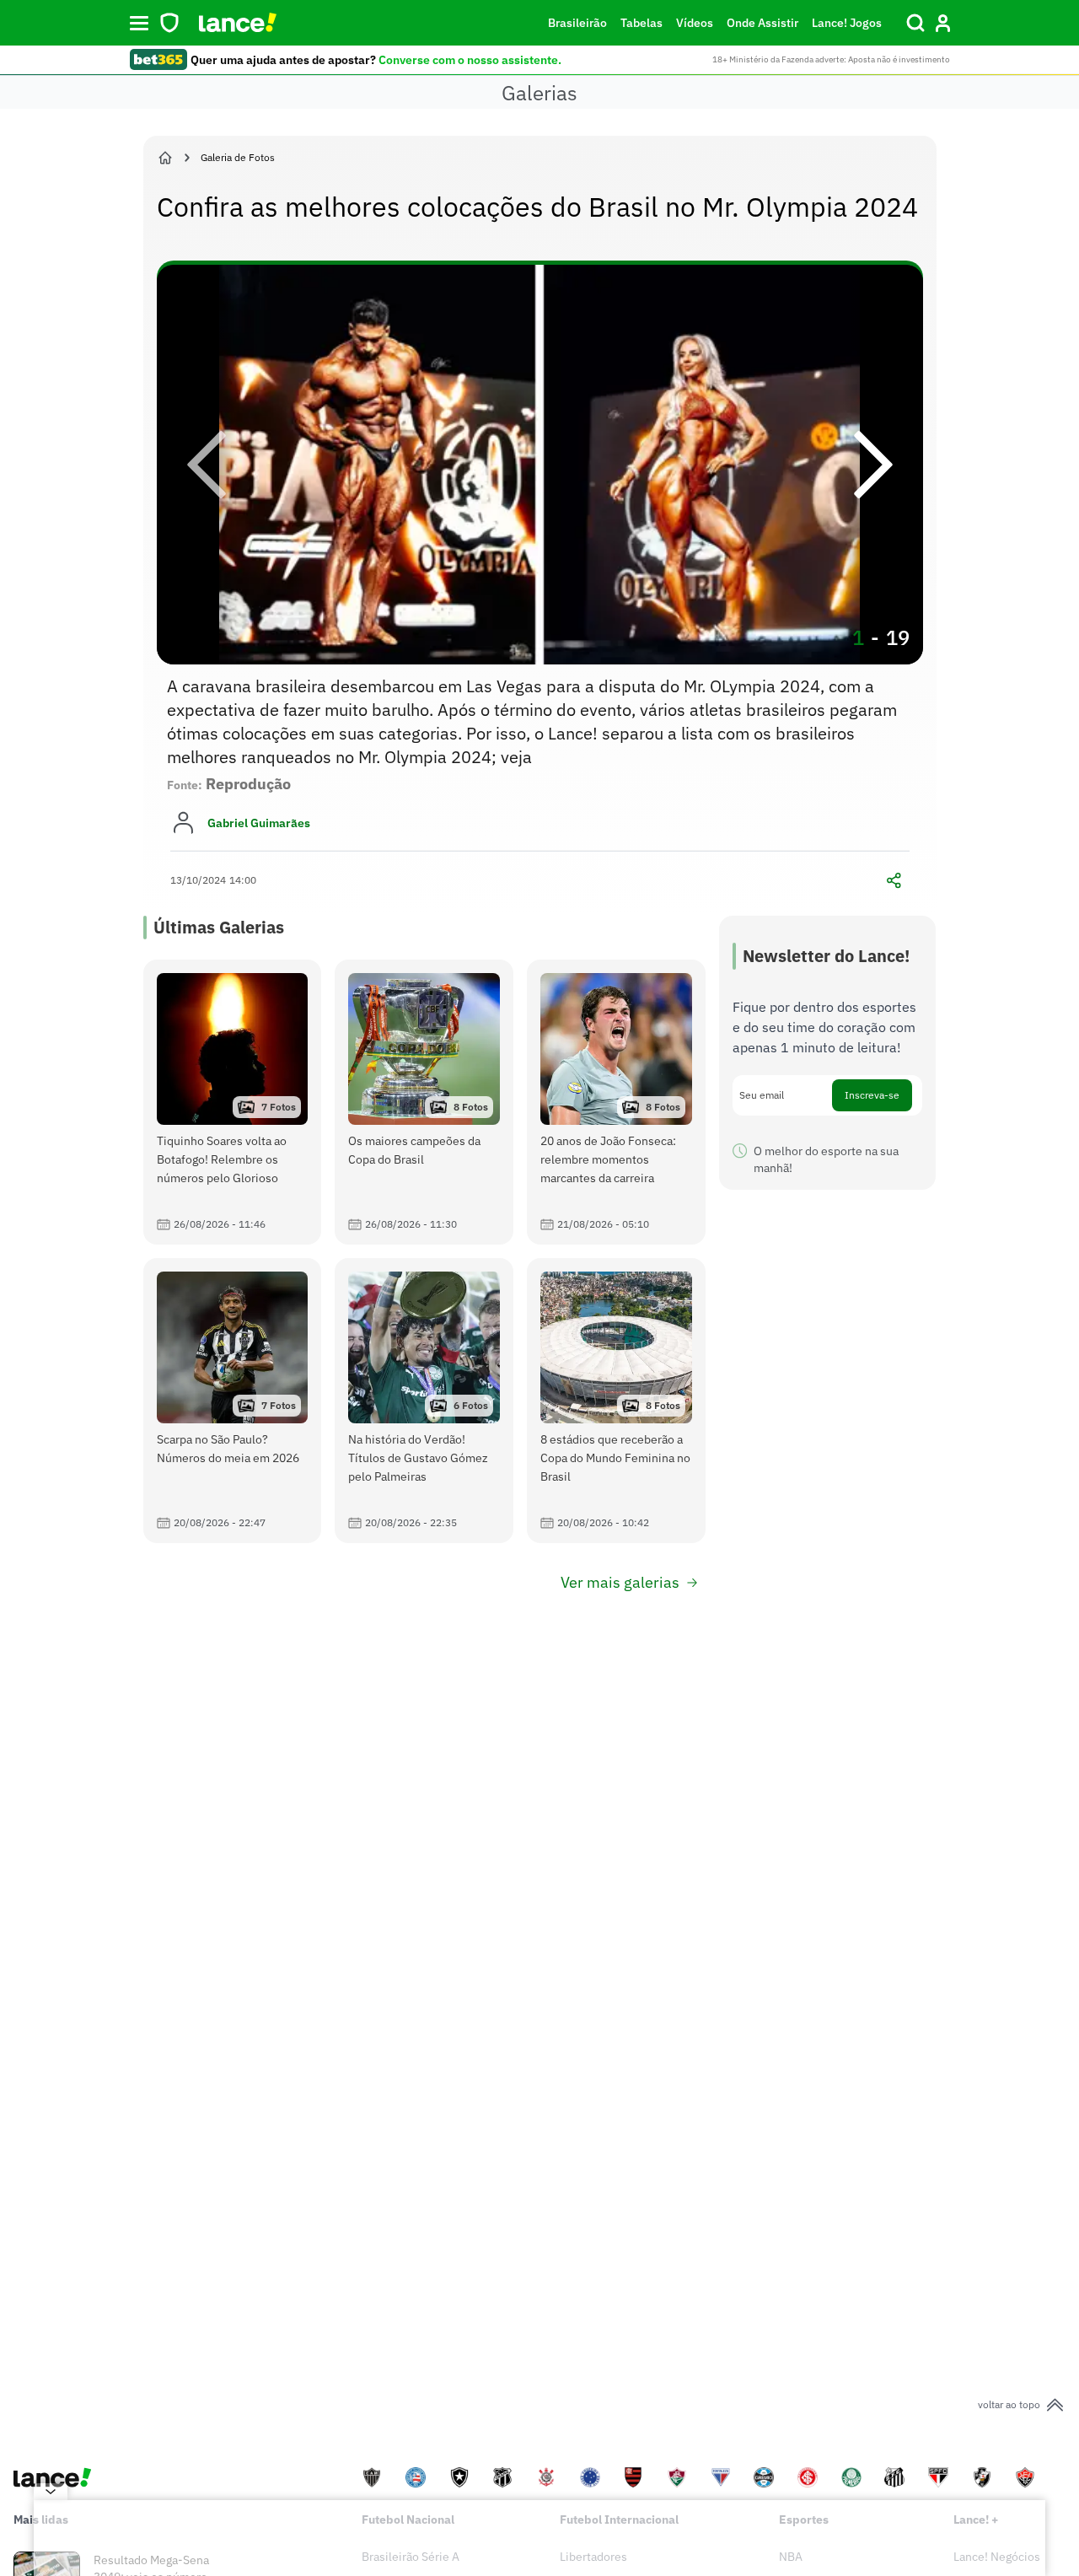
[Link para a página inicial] (165, 158)
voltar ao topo (1009, 2404)
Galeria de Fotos (238, 157)
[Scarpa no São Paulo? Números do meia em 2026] (233, 1401)
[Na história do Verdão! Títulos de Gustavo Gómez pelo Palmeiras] (424, 1401)
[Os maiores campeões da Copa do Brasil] (424, 1102)
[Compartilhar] (894, 880)
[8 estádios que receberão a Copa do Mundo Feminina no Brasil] (616, 1401)
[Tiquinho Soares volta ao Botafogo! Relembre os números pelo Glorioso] (233, 1102)
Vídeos (695, 23)
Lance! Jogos (847, 23)
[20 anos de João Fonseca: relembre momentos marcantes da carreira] (616, 1102)
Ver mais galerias (620, 1582)
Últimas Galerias (219, 927)
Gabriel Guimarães (259, 823)
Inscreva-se (872, 1095)
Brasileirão (577, 23)
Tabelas (641, 23)
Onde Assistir (762, 23)
